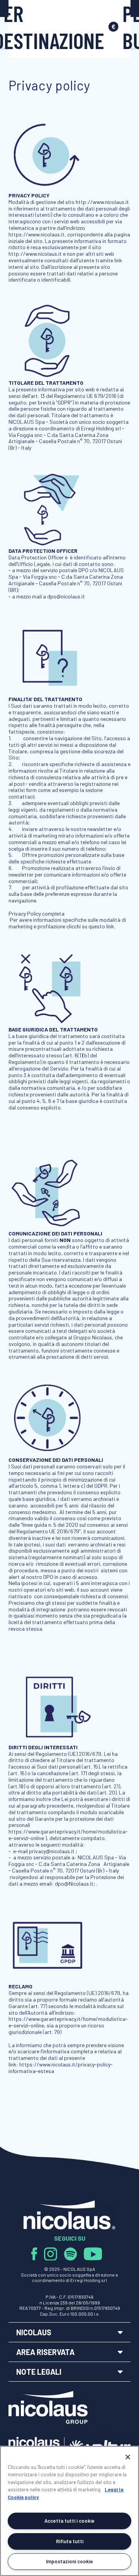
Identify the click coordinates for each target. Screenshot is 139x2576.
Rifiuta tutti (70, 2541)
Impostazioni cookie (69, 2561)
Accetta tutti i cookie (69, 2521)
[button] (70, 2332)
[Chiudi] (128, 2457)
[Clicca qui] (38, 2253)
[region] (69, 2511)
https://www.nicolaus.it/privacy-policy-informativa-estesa (61, 2068)
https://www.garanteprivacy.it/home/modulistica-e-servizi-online (68, 2022)
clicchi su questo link (90, 926)
